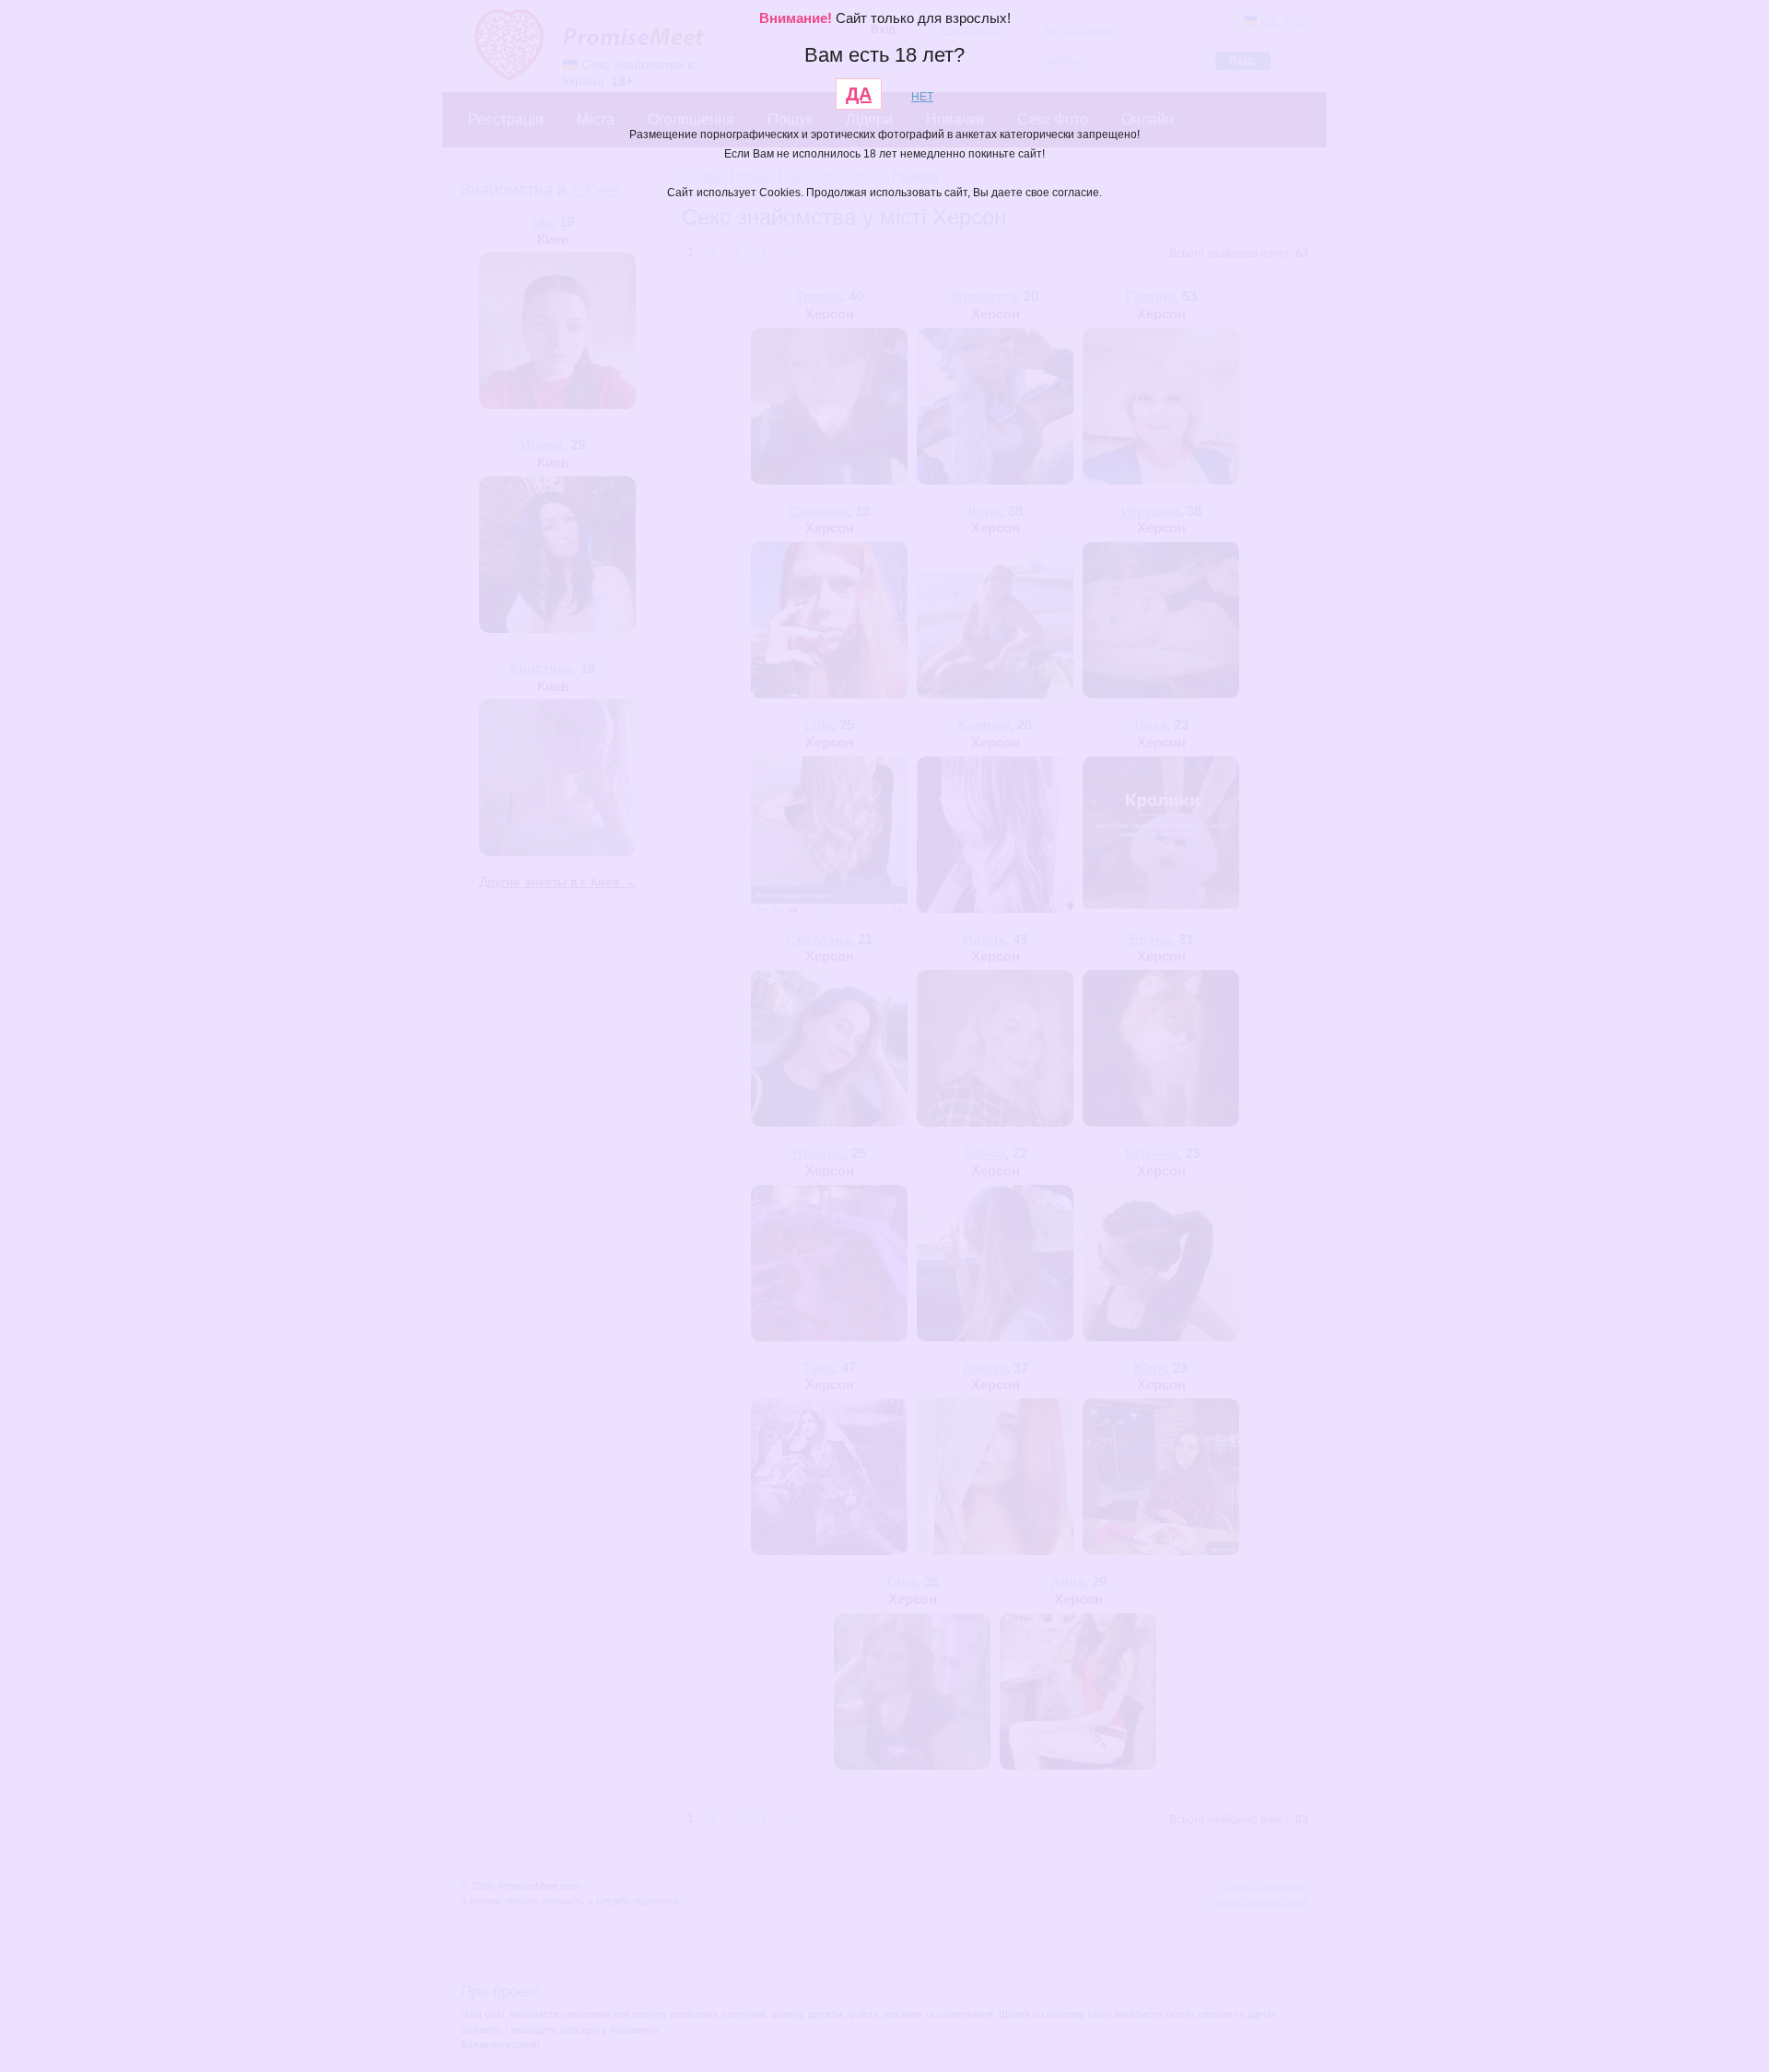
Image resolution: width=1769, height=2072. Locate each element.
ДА (859, 94)
